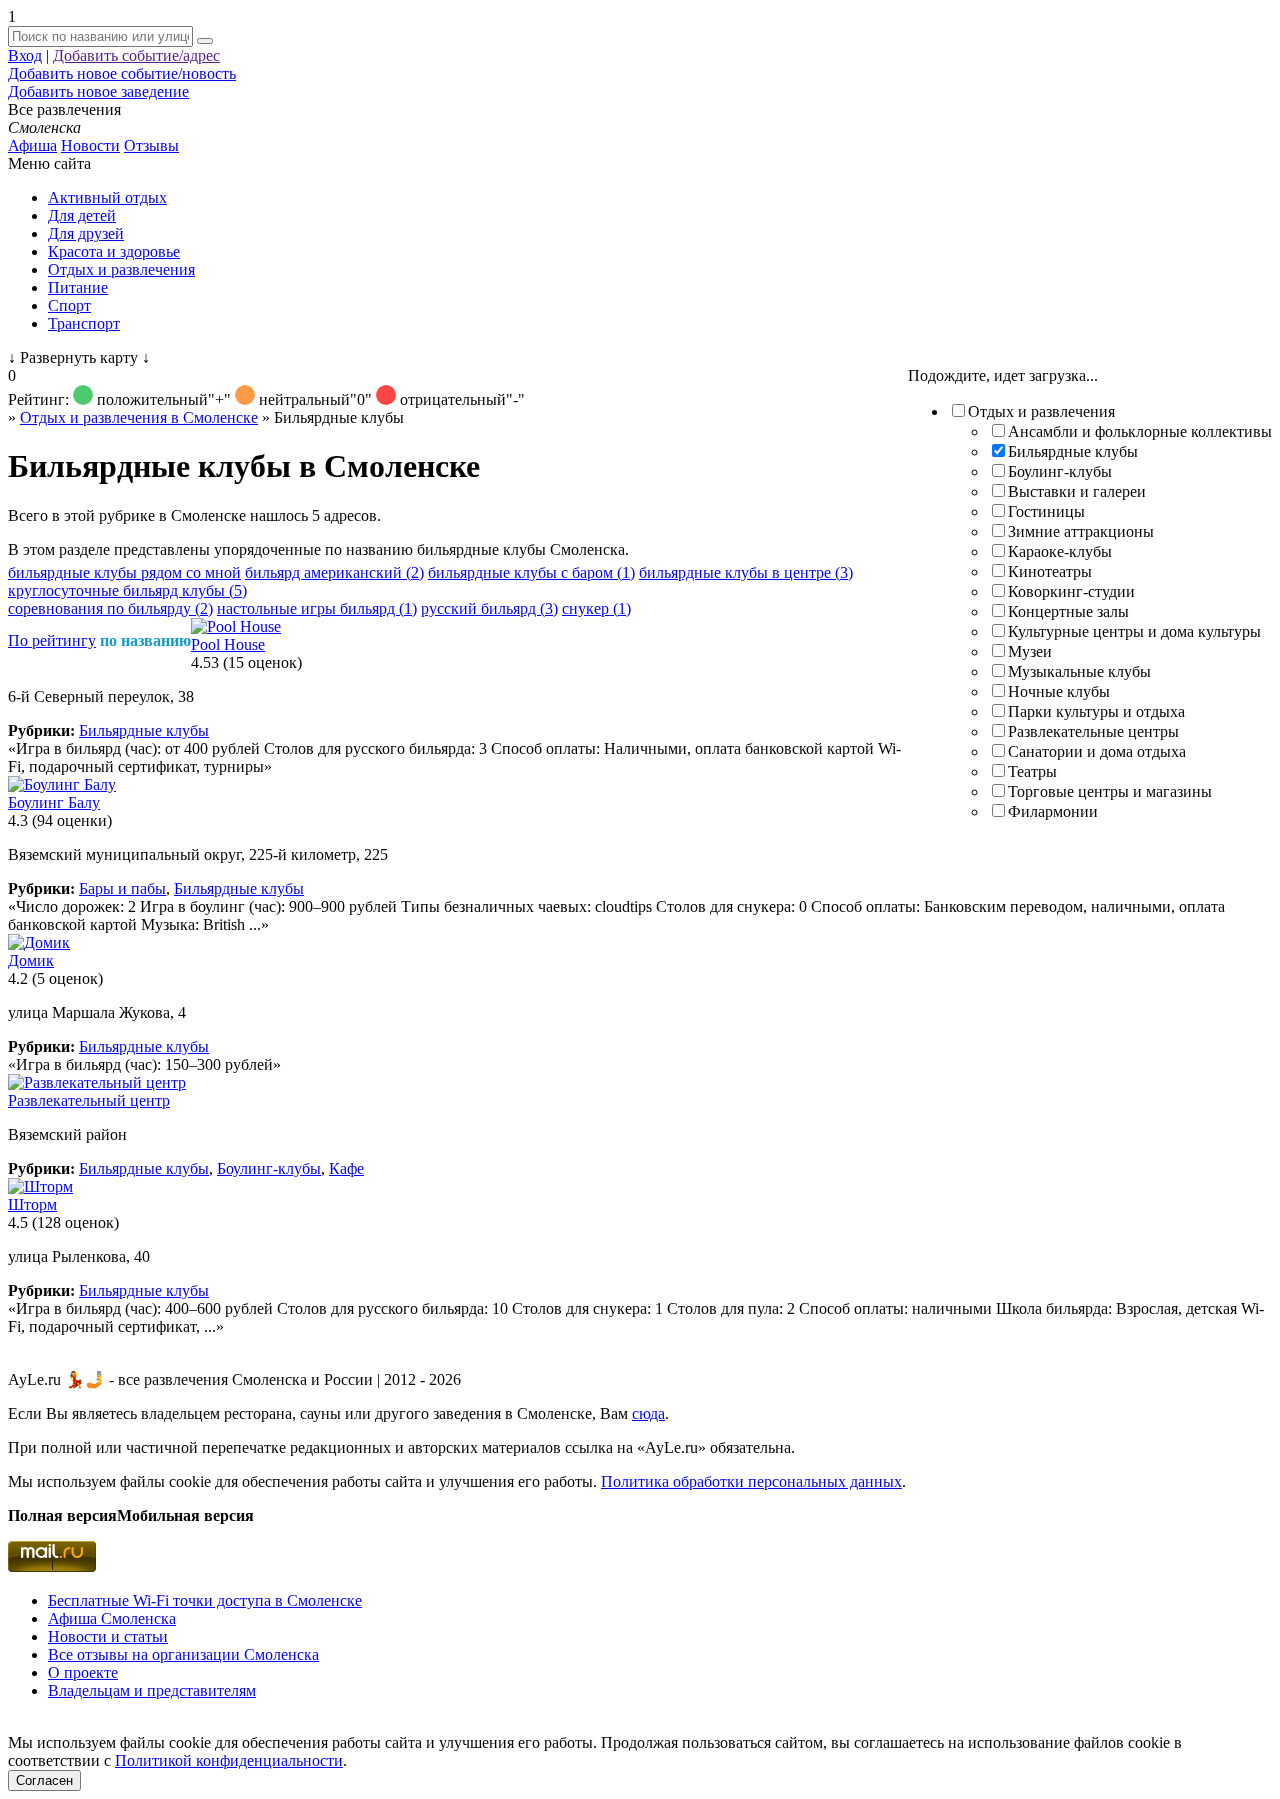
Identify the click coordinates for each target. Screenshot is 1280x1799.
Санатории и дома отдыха (1097, 751)
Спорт (69, 305)
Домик (31, 960)
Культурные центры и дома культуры (1134, 631)
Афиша (32, 145)
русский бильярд (489, 608)
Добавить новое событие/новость (122, 73)
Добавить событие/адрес (136, 55)
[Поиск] (205, 41)
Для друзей (86, 233)
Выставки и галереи (1077, 491)
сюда (648, 1413)
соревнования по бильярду (110, 608)
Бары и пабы (122, 888)
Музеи (1030, 651)
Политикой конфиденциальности (229, 1760)
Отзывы (151, 145)
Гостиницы (1046, 511)
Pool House (228, 644)
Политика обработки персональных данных (751, 1481)
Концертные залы (1068, 611)
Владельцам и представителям (152, 1690)
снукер (596, 608)
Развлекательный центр (89, 1100)
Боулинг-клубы (1060, 471)
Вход (25, 55)
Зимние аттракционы (1081, 531)
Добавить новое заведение (98, 91)
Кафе (346, 1168)
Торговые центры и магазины (1110, 791)
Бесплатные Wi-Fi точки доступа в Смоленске (205, 1600)
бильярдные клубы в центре (746, 572)
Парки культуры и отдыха (1096, 711)
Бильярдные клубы (1073, 451)
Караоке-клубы (1060, 551)
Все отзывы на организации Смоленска (183, 1654)
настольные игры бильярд (317, 608)
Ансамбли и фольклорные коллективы (1140, 431)
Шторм (32, 1204)
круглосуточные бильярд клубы (127, 590)
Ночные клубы (1059, 691)
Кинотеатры (1050, 571)
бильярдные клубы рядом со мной (124, 572)
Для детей (82, 215)
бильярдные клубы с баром (531, 572)
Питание (78, 287)
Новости (90, 145)
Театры (1032, 771)
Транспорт (84, 323)
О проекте (83, 1672)
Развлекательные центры (1093, 731)
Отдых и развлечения (121, 269)
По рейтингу (52, 640)
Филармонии (1053, 811)
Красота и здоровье (114, 251)
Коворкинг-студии (1071, 591)
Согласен (44, 1780)
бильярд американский (334, 572)
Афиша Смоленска (112, 1618)
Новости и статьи (108, 1636)
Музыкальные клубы (1079, 671)
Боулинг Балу (54, 802)
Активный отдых (107, 197)
